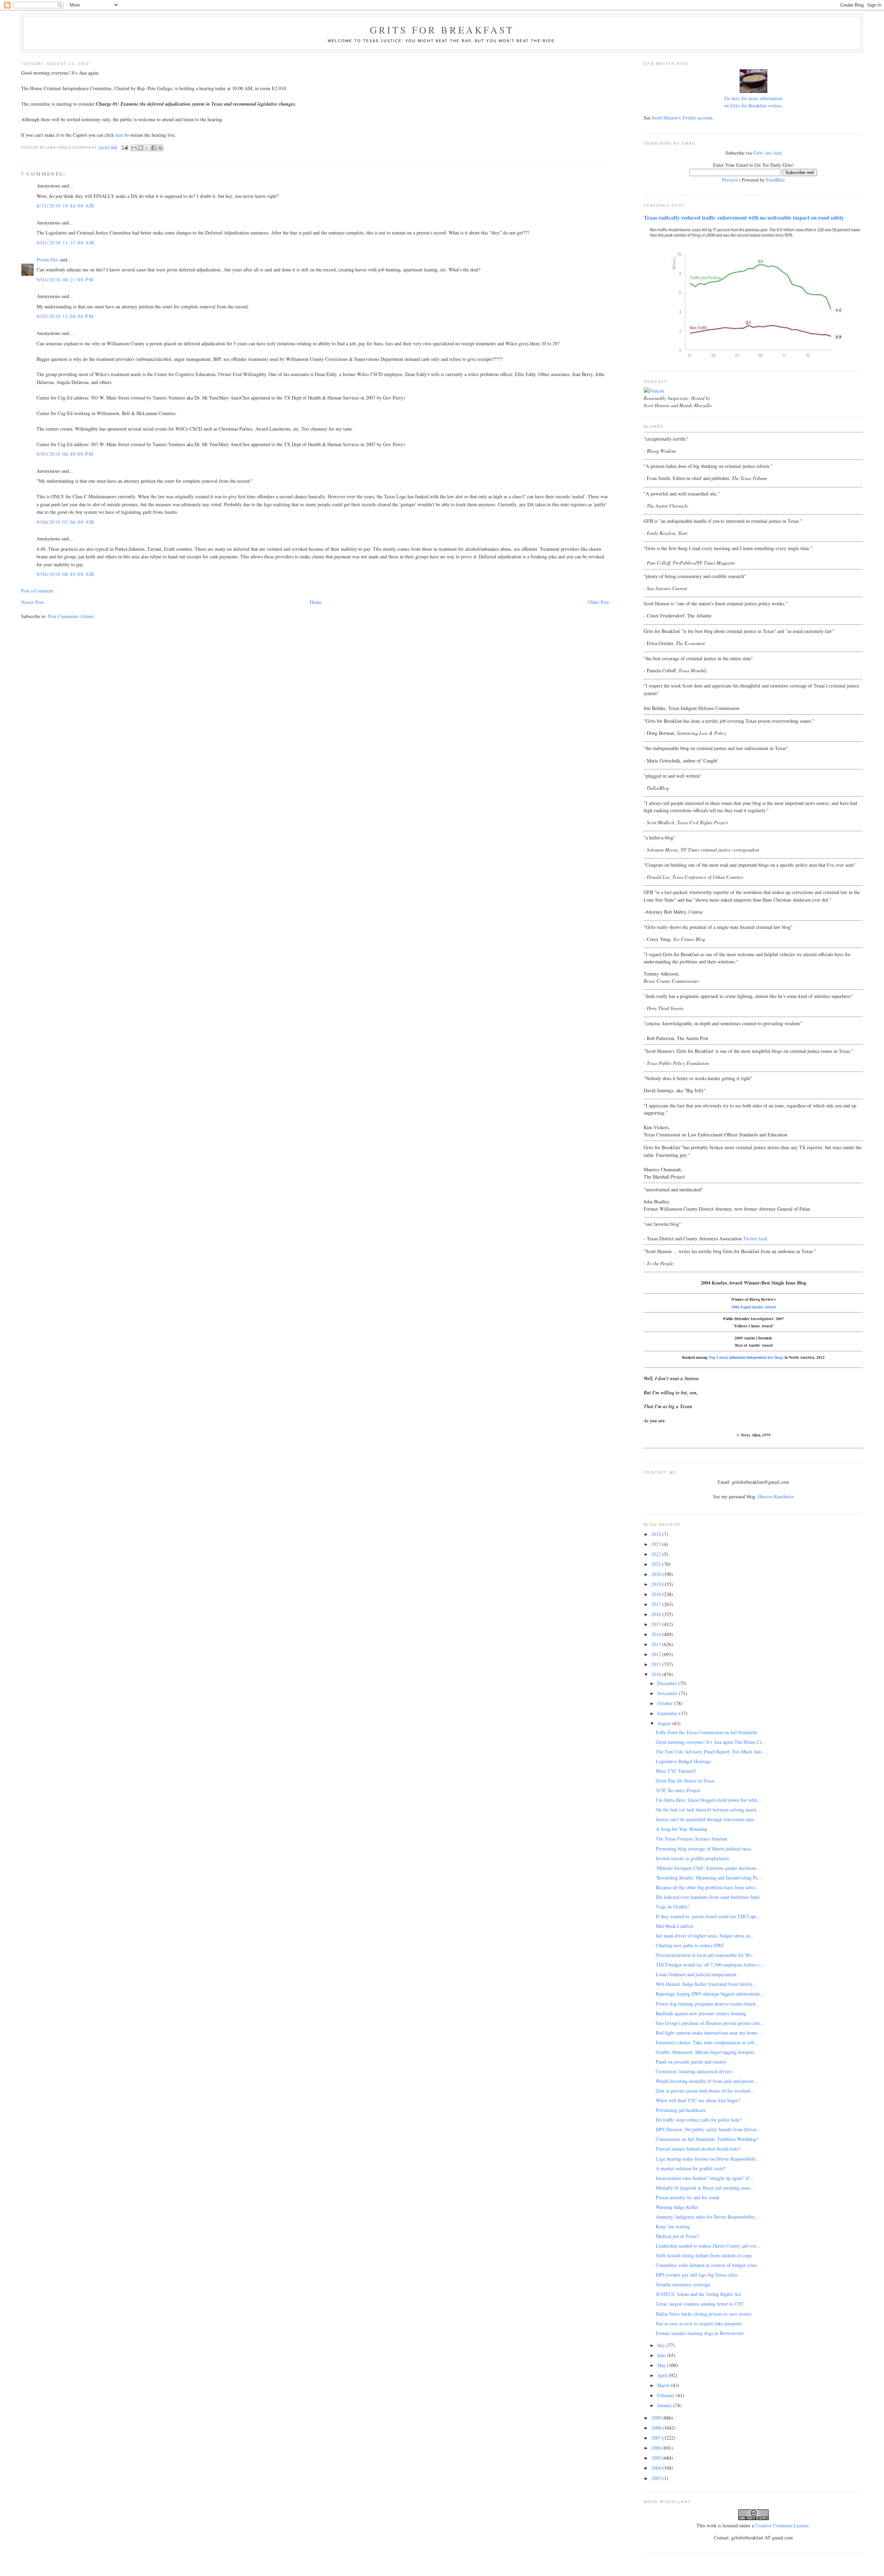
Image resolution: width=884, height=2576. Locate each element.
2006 (657, 2448)
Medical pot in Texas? (677, 2236)
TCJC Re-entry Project (678, 1790)
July (662, 2345)
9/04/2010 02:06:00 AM (65, 522)
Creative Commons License (782, 2525)
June (662, 2355)
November (668, 1693)
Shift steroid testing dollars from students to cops (704, 2255)
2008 (657, 2428)
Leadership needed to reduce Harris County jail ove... (708, 2246)
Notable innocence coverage (683, 2284)
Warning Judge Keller (677, 2207)
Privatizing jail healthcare (681, 2110)
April (663, 2375)
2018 (657, 1594)
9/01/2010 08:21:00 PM (65, 280)
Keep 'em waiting (673, 2226)
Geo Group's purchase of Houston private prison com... (710, 2023)
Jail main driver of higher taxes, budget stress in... (705, 1936)
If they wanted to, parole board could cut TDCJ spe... (708, 1916)
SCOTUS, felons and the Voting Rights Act (698, 2294)
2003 (657, 2478)
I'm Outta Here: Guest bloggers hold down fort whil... (709, 1800)
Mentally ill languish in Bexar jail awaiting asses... (705, 2188)
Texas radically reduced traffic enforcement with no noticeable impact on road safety (744, 218)
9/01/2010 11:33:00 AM (65, 243)
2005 (657, 2458)
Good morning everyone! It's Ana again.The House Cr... (711, 1742)
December (668, 1683)
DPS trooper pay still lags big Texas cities (697, 2275)
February (667, 2395)
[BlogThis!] (141, 148)
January (665, 2405)
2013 (657, 1644)
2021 (657, 1564)
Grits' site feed (767, 153)
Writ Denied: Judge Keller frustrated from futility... (706, 1984)
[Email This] (134, 148)
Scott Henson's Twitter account (682, 118)
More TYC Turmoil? (676, 1771)
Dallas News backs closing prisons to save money (704, 2314)
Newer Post (32, 602)
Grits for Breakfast (442, 30)
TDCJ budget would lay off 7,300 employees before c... (710, 1965)
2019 (657, 1584)
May (662, 2365)
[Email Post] (125, 147)
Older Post (598, 602)
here (119, 135)
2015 (657, 1624)
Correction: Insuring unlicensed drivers (694, 2071)
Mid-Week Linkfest (675, 1926)
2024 (657, 1534)
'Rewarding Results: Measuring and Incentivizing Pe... (709, 1878)
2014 (657, 1634)
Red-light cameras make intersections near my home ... (709, 2033)
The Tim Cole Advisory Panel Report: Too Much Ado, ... (712, 1752)
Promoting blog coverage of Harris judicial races (703, 1849)
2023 (657, 1544)
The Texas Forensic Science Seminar (692, 1839)
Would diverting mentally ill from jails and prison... (707, 2081)
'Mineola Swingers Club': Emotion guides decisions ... (709, 1868)
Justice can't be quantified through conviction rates (705, 1819)
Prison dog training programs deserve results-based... (708, 2004)
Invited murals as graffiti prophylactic (693, 1858)
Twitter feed (755, 1238)
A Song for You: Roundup (681, 1829)
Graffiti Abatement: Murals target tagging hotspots (705, 2052)
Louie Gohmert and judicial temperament (696, 1974)
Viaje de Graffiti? (673, 1907)
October (666, 1703)
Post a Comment (37, 591)
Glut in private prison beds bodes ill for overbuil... (705, 2091)
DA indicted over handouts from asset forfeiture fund (708, 1897)
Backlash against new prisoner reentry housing (701, 2013)
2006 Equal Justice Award (753, 1307)
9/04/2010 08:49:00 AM (65, 574)
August (665, 1723)
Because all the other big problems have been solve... (708, 1887)
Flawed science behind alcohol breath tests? (698, 2149)
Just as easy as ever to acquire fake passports (699, 2323)
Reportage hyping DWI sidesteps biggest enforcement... (710, 1994)
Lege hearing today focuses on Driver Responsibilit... (708, 2159)
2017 (657, 1604)
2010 (657, 1674)
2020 (657, 1574)
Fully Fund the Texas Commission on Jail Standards (707, 1732)
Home (316, 602)
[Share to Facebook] (154, 148)
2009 (657, 2418)
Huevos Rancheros (776, 1496)
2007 (657, 2438)
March (664, 2385)
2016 (657, 1614)
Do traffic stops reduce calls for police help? (699, 2120)
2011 (657, 1664)
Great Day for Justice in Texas (685, 1781)
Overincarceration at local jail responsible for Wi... (705, 1955)
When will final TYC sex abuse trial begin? (698, 2100)
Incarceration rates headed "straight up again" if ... (705, 2178)
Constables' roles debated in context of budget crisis (706, 2265)
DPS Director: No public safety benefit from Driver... (708, 2129)
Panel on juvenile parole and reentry (691, 2062)
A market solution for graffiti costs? (690, 2168)
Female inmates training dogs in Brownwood (700, 2333)
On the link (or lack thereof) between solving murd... (708, 1810)
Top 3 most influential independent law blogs (746, 1357)
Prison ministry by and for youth (688, 2197)
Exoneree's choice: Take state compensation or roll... (707, 2042)
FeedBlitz (776, 180)
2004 (657, 2468)
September (668, 1713)
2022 (657, 1554)
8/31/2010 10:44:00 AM (65, 206)
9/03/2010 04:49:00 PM (65, 454)
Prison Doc (47, 259)
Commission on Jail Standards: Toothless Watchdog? (707, 2139)
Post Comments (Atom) (71, 616)
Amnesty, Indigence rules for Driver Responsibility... (707, 2217)
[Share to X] (147, 148)
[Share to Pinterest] (160, 148)
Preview (730, 180)
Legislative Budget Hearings (683, 1761)
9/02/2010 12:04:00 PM (65, 316)
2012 (657, 1654)
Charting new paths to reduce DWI (690, 1945)
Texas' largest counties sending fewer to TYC (700, 2304)
